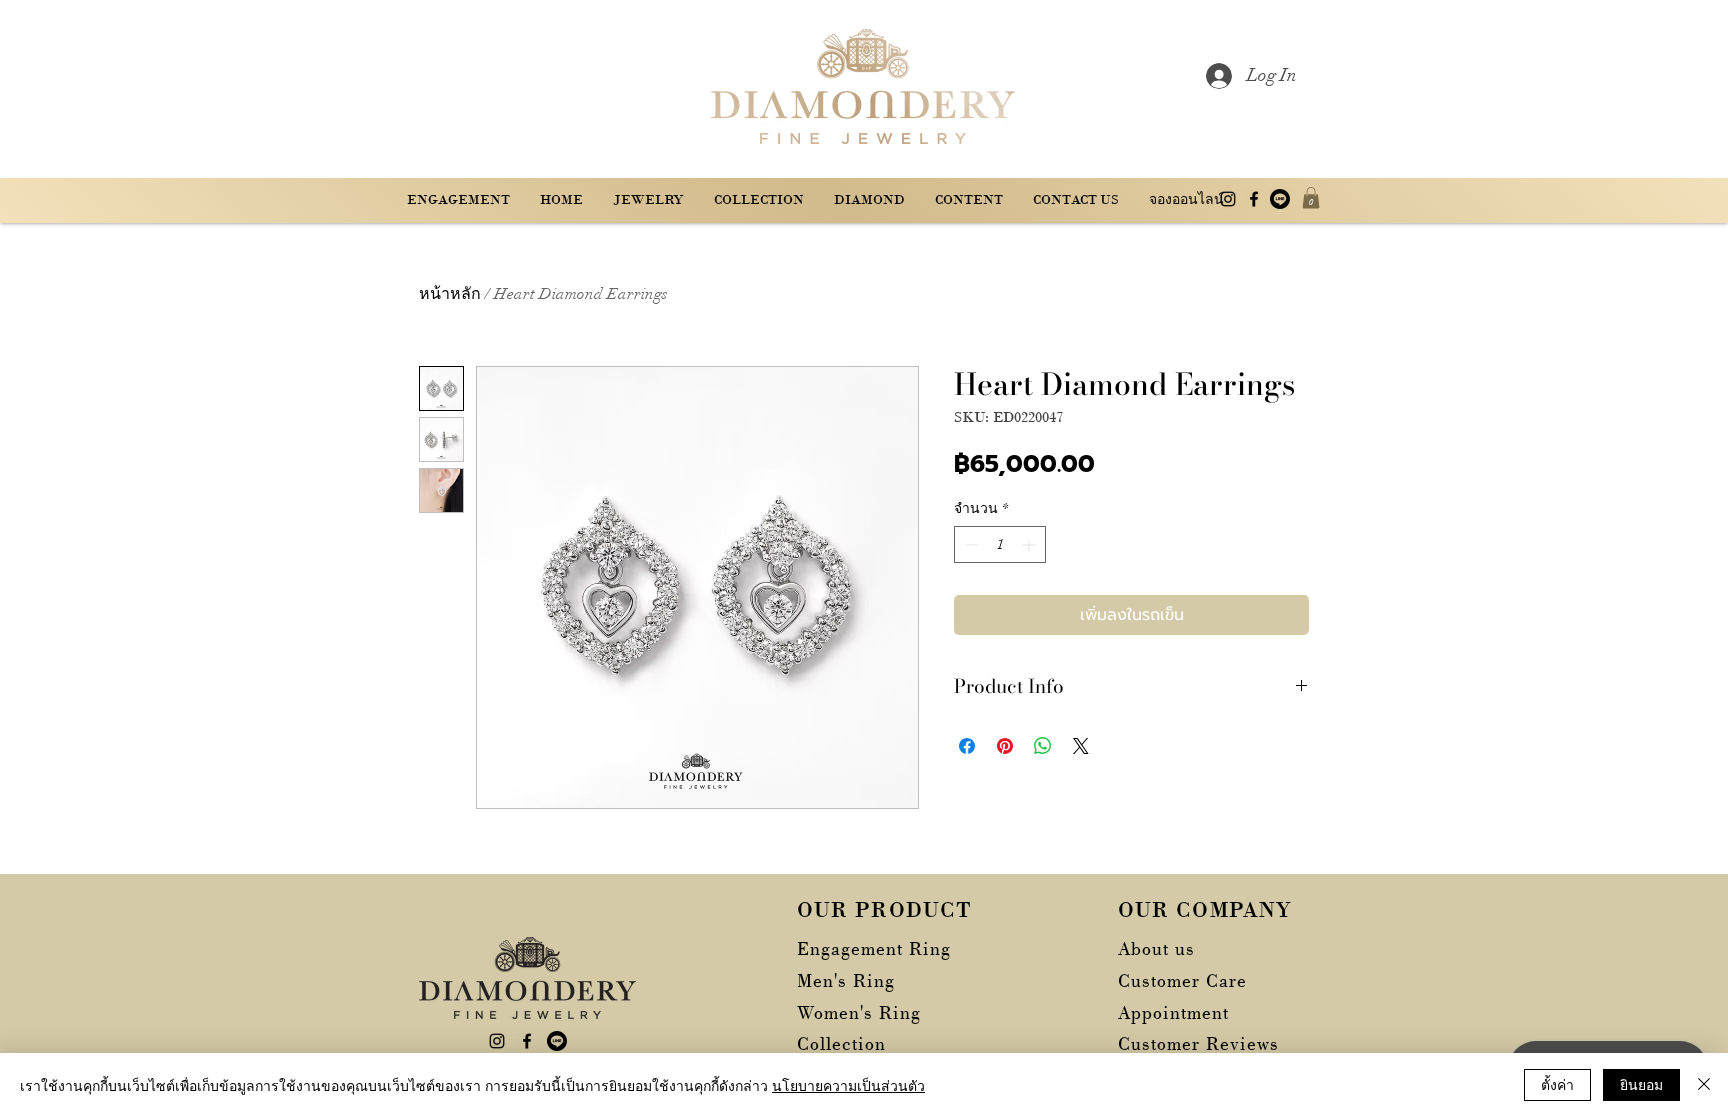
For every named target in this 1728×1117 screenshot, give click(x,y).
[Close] (1704, 1085)
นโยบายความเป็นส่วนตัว (848, 1085)
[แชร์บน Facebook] (967, 746)
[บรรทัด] (1280, 199)
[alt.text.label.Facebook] (1254, 199)
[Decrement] (969, 544)
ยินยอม (1641, 1084)
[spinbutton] (1000, 544)
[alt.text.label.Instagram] (1228, 199)
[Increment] (1030, 544)
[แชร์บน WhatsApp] (1043, 746)
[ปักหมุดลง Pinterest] (1005, 746)
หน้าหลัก (450, 294)
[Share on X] (1081, 746)
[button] (969, 199)
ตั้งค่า (1557, 1084)
